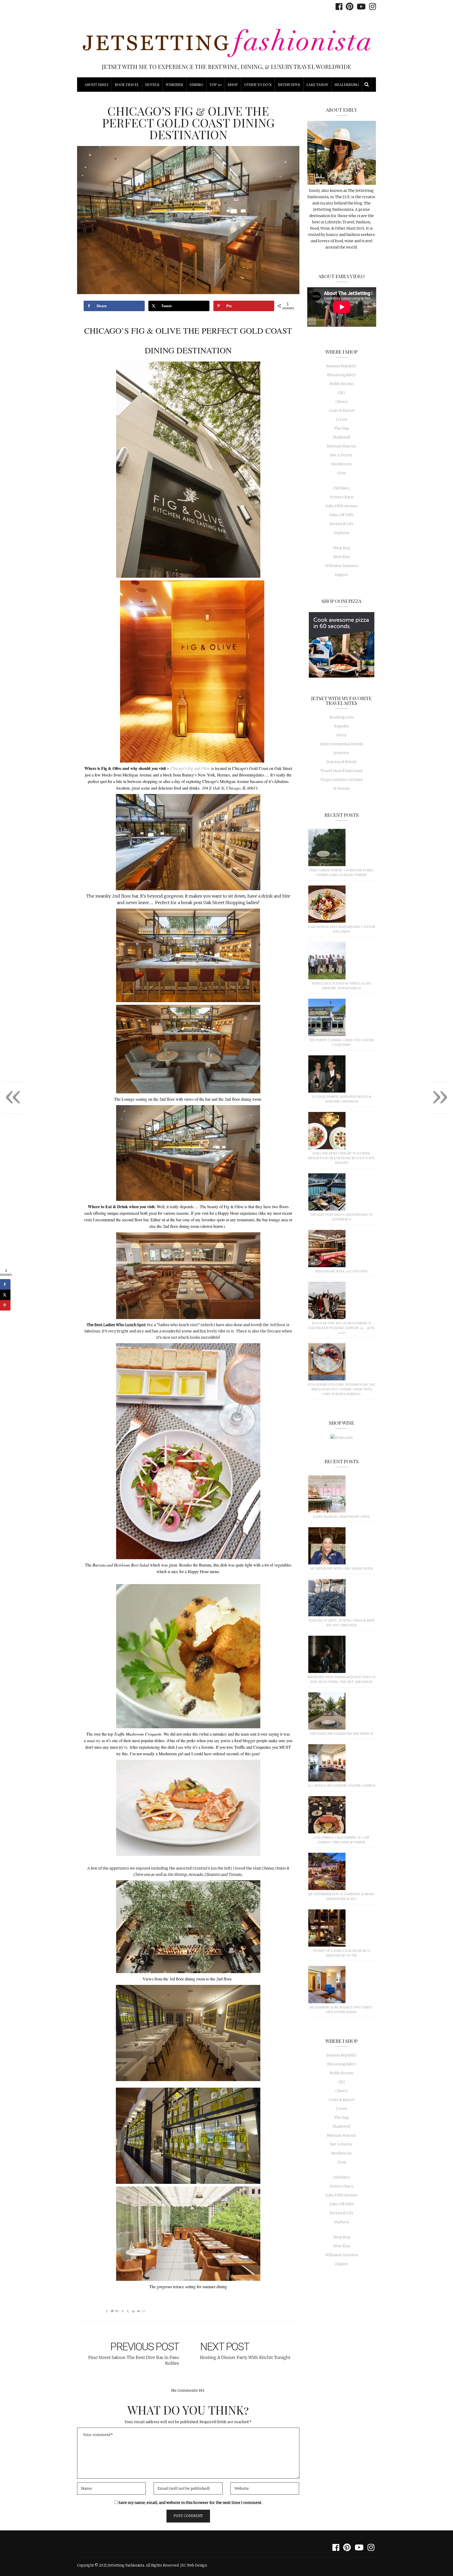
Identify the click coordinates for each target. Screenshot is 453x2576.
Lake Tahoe (317, 85)
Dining (196, 85)
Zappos (341, 575)
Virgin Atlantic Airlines (342, 780)
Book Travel (127, 85)
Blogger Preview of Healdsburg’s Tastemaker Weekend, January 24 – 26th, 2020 (341, 1328)
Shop (233, 85)
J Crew (342, 419)
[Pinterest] (348, 7)
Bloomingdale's (342, 375)
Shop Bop (342, 548)
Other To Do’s (258, 85)
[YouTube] (360, 7)
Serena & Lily (341, 524)
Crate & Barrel (341, 411)
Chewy (341, 402)
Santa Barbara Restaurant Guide (342, 1516)
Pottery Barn (342, 497)
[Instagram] (371, 7)
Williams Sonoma (341, 566)
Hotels (152, 85)
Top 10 (215, 85)
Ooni (342, 473)
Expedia (341, 726)
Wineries (174, 85)
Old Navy (341, 488)
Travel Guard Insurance (342, 771)
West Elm (342, 557)
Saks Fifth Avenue (342, 506)
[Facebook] (338, 7)
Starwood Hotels (342, 762)
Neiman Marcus (341, 446)
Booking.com (342, 717)
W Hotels (341, 789)
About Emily (97, 85)
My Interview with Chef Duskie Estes (342, 1568)
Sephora (342, 533)
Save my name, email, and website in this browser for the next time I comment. (190, 2503)
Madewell (342, 437)
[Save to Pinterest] (5, 1305)
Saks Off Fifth (342, 515)
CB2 (342, 393)
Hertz (342, 735)
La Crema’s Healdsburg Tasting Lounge (342, 1785)
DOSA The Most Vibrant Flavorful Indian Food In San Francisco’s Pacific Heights (342, 1158)
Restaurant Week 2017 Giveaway (341, 1271)
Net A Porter (341, 455)
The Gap (342, 428)
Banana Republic (341, 366)
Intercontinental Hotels (341, 744)
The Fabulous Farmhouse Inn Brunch (341, 1733)
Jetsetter (341, 753)
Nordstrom (341, 464)
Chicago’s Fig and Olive (190, 768)
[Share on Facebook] (5, 1284)
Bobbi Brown (342, 384)
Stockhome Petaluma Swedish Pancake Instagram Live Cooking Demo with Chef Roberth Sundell (341, 1389)
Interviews (289, 85)
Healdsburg (347, 85)
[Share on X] (5, 1295)
